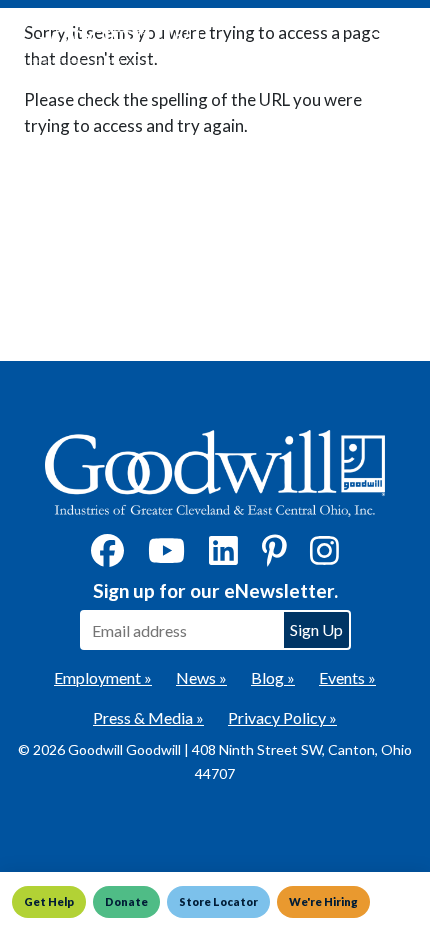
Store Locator (218, 901)
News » (201, 677)
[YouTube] (166, 556)
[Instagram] (324, 556)
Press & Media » (148, 717)
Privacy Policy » (282, 717)
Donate (126, 901)
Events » (347, 677)
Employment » (103, 677)
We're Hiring (323, 901)
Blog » (273, 677)
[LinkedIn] (223, 556)
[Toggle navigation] (384, 42)
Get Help (49, 901)
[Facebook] (107, 556)
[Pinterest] (274, 556)
